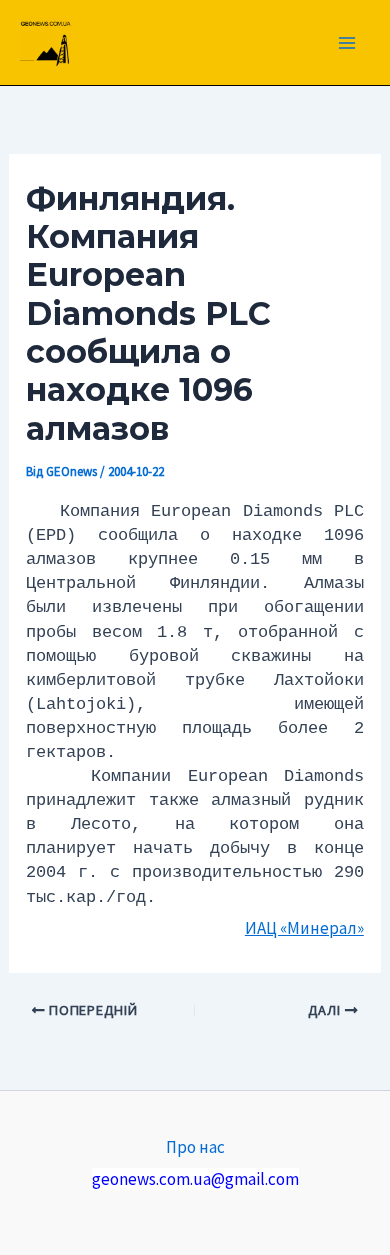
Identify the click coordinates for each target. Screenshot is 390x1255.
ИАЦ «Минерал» (304, 928)
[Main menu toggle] (348, 43)
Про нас (195, 1147)
